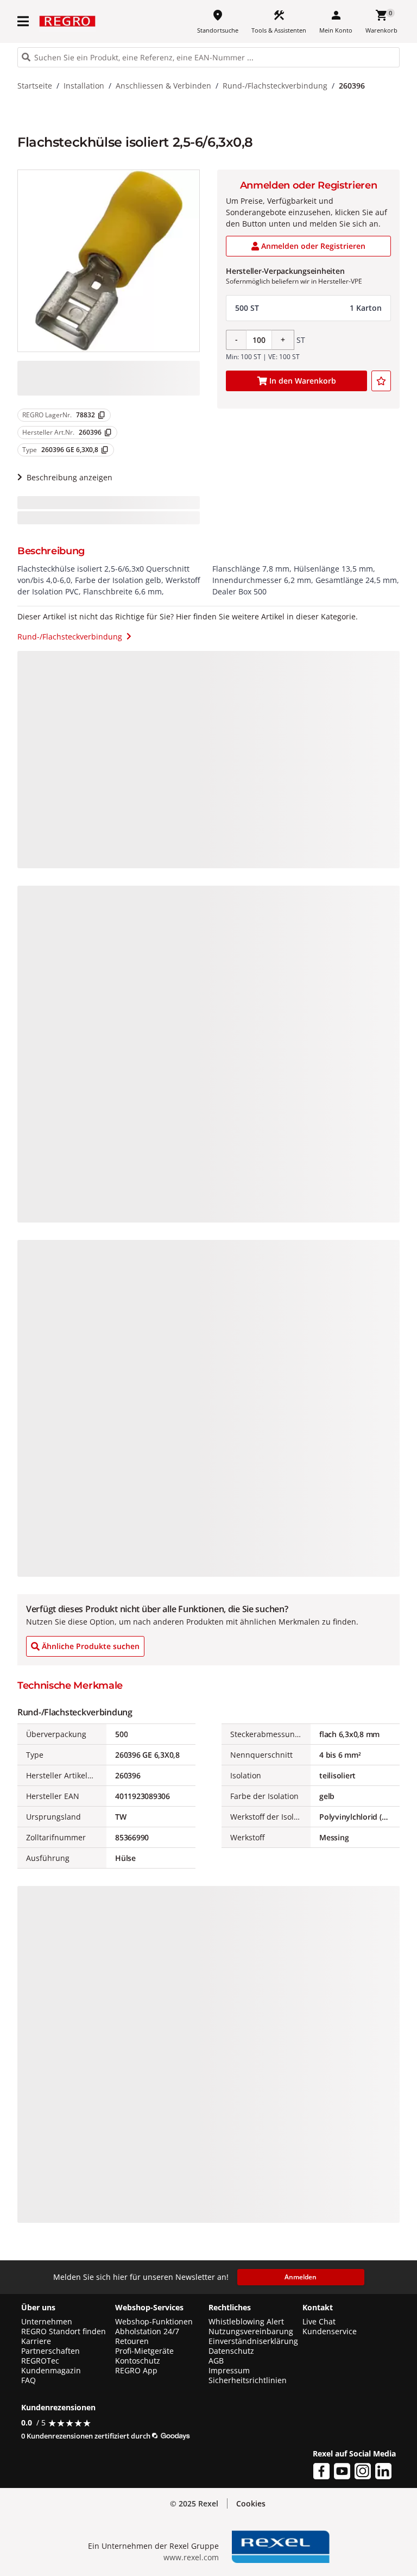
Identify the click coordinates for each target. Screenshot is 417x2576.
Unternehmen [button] (47, 2322)
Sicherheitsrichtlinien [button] (248, 2380)
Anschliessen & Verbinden (163, 86)
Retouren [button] (132, 2341)
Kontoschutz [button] (138, 2361)
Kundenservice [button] (330, 2331)
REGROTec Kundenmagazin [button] (51, 2366)
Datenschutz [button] (231, 2351)
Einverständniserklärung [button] (253, 2341)
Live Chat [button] (319, 2322)
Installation (84, 86)
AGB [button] (216, 2361)
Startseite (35, 86)
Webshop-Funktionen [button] (154, 2322)
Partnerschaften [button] (50, 2351)
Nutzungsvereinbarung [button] (251, 2331)
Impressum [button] (229, 2371)
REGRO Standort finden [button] (64, 2331)
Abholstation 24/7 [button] (147, 2331)
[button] (24, 21)
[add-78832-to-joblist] (381, 381)
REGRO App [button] (136, 2371)
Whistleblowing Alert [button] (246, 2322)
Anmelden (301, 2277)
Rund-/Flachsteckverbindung (275, 86)
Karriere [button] (36, 2341)
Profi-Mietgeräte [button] (144, 2351)
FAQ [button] (29, 2380)
